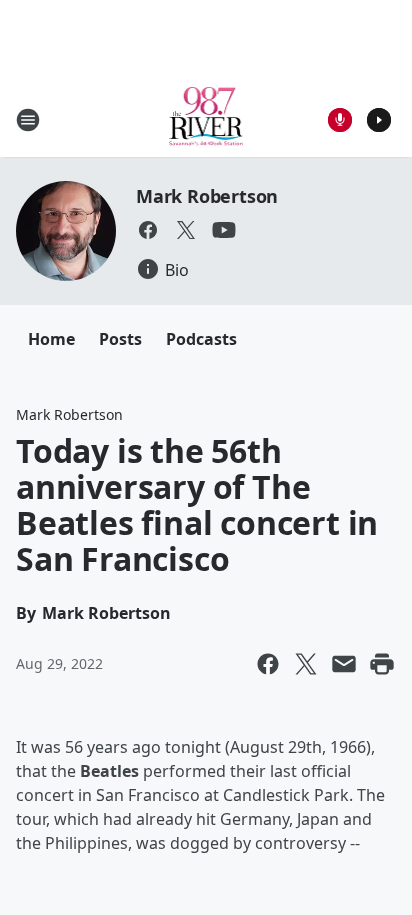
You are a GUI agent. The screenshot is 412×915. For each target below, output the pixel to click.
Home (51, 339)
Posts (120, 339)
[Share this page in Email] (344, 664)
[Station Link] (206, 119)
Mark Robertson (207, 196)
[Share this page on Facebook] (268, 664)
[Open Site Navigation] (28, 120)
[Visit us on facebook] (148, 230)
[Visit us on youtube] (224, 230)
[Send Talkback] (340, 120)
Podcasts (201, 339)
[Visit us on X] (186, 230)
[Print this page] (382, 664)
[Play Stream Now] (379, 120)
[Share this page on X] (306, 664)
